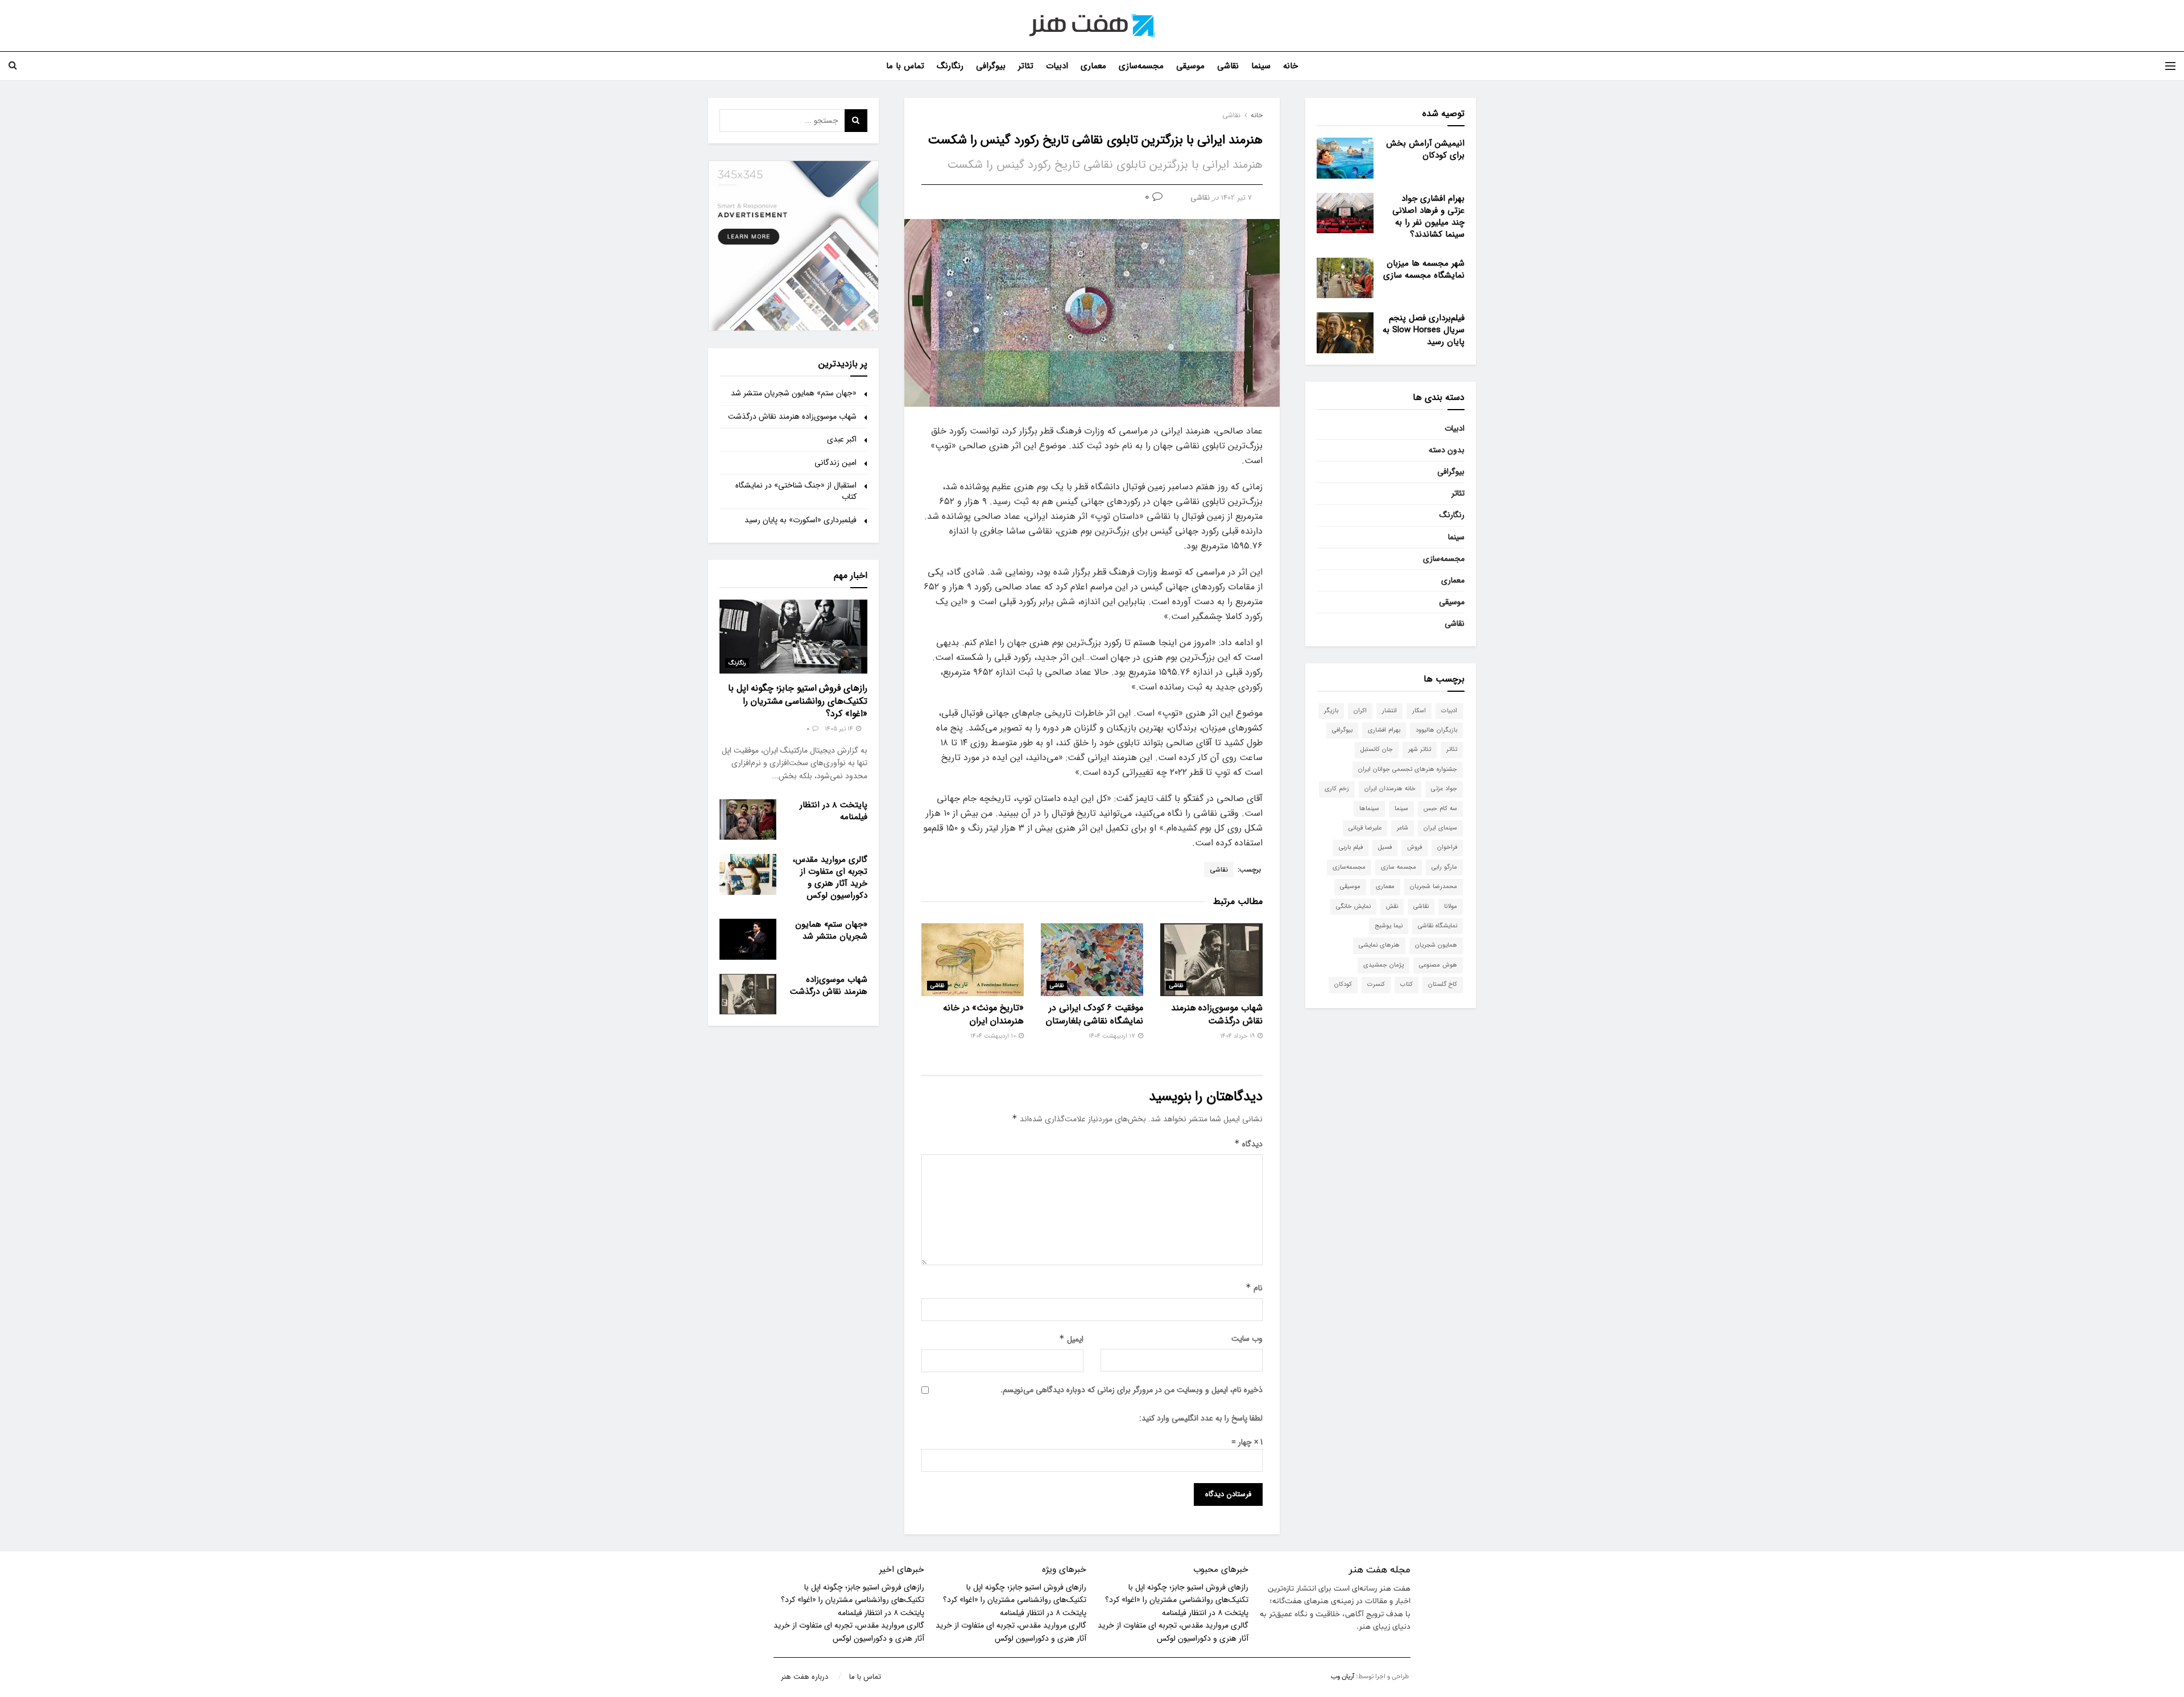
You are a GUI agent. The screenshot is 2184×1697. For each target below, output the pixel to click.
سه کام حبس (1440, 809)
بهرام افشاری (1384, 730)
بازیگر (1331, 711)
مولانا (1451, 907)
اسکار (1419, 711)
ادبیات (1057, 66)
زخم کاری (1337, 789)
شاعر (1403, 828)
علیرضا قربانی (1365, 828)
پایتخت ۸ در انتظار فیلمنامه (834, 811)
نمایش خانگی (1353, 907)
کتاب (1407, 984)
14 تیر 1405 (840, 729)
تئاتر (1026, 66)
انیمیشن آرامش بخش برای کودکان (1425, 149)
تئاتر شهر (1420, 750)
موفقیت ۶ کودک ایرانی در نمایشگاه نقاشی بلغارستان (1095, 1014)
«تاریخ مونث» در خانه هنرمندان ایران (983, 1014)
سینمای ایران (1440, 828)
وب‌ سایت (1247, 1339)
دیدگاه (1248, 1144)
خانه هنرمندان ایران (1390, 789)
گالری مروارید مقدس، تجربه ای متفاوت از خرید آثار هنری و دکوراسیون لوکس (830, 878)
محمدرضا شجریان (1434, 887)
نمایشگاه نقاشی (1438, 926)
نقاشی (1228, 66)
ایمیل (1071, 1339)
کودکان (1343, 984)
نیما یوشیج (1389, 926)
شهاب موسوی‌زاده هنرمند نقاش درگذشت (1217, 1014)
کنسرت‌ (1376, 984)
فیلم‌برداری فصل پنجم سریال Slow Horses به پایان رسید (1424, 330)
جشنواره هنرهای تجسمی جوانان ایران (1408, 769)
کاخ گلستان (1443, 984)
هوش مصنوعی (1438, 965)
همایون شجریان (1436, 945)
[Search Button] (856, 121)
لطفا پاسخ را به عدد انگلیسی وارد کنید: (1201, 1418)
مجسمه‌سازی (1141, 66)
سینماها (1369, 809)
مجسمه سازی (1399, 867)
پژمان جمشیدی (1383, 965)
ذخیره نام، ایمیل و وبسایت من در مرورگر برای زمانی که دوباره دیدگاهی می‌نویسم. (1132, 1390)
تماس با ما (905, 66)
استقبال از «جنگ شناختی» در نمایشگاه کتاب (796, 491)
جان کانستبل (1377, 750)
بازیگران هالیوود (1436, 730)
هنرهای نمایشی (1379, 945)
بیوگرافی (991, 66)
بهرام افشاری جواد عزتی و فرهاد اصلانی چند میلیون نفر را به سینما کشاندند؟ (1428, 216)
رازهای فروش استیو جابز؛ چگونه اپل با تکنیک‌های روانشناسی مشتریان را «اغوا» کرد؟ (798, 701)
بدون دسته (1447, 450)
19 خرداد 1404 (1238, 1036)
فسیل (1385, 847)
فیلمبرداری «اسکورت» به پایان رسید (801, 520)
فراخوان (1447, 847)
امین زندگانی (835, 463)
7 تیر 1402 (1236, 198)
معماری (1093, 66)
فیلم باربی (1351, 847)
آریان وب (1343, 1677)
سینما (1261, 66)
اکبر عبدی (842, 439)
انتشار (1389, 711)
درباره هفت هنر (804, 1677)
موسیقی (1190, 66)
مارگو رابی (1444, 867)
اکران (1360, 711)
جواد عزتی (1444, 789)
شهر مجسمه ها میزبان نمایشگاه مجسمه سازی (1424, 269)
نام (1254, 1288)
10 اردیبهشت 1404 (994, 1036)
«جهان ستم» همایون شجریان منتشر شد (794, 393)
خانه (1290, 66)
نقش (1392, 907)
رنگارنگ (950, 66)
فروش (1414, 847)
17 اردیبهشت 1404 (1113, 1036)
